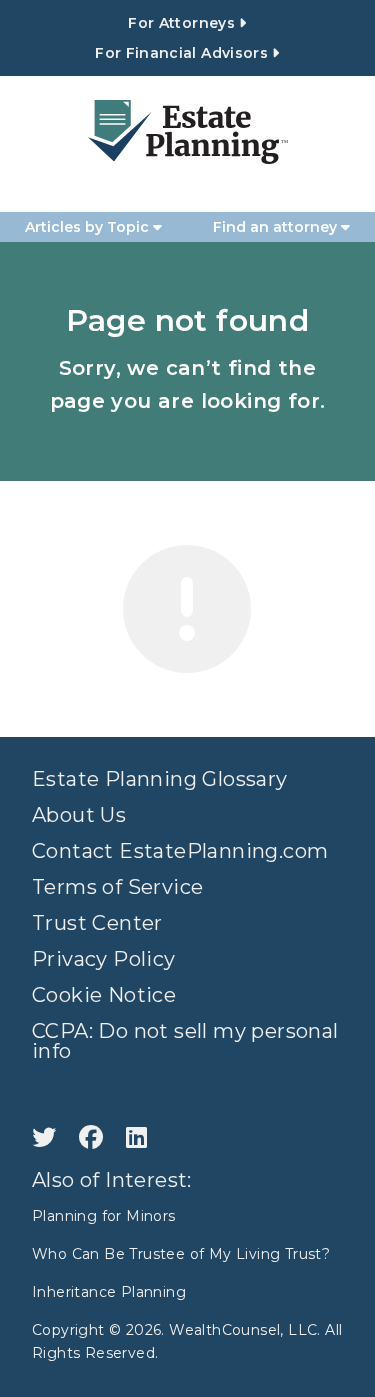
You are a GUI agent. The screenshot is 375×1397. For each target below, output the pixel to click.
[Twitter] (47, 1137)
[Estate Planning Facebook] (94, 1137)
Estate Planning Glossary (160, 779)
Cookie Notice (104, 995)
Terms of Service (117, 887)
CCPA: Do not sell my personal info (185, 1041)
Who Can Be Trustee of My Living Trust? (181, 1254)
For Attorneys (183, 23)
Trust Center (97, 923)
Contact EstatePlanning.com (180, 851)
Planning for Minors (104, 1216)
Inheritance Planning (109, 1292)
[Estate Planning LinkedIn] (136, 1137)
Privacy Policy (104, 959)
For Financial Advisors (183, 53)
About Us (79, 815)
